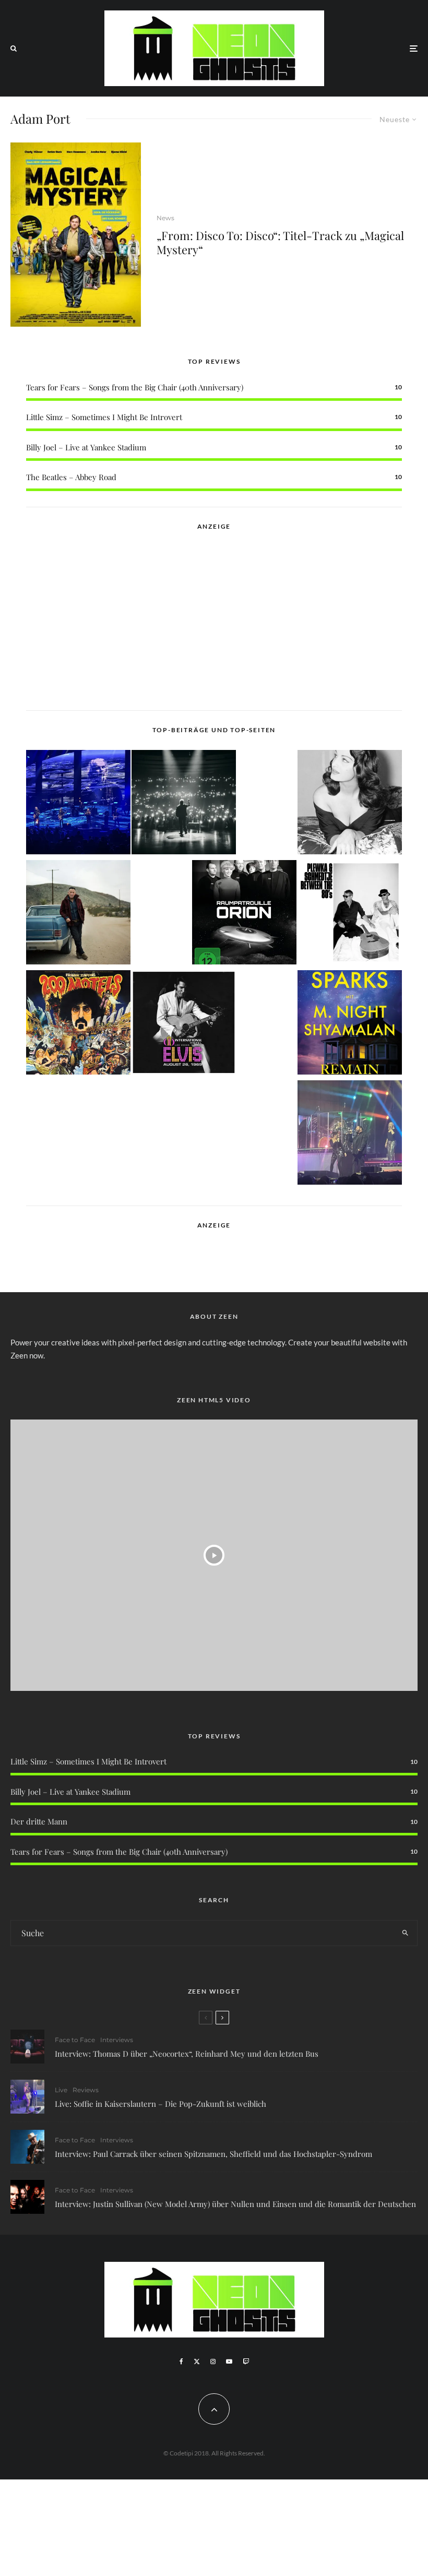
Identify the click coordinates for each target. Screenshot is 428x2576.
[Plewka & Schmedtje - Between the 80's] (350, 914)
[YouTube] (229, 2362)
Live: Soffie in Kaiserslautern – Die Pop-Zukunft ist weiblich (160, 2104)
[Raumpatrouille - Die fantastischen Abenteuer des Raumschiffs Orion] (244, 914)
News (165, 218)
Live (61, 2090)
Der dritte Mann (39, 1821)
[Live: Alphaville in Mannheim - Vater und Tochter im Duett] (350, 1134)
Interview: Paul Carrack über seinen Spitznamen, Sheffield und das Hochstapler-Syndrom (213, 2154)
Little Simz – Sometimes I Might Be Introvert (104, 417)
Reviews (86, 2090)
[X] (197, 2362)
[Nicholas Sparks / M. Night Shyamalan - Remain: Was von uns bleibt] (350, 1024)
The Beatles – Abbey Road (71, 477)
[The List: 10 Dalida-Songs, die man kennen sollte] (350, 804)
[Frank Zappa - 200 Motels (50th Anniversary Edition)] (78, 1024)
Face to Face (75, 2040)
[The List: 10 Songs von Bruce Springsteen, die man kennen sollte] (78, 914)
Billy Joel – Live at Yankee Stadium (86, 447)
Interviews (117, 2040)
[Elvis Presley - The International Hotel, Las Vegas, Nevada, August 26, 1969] (184, 1024)
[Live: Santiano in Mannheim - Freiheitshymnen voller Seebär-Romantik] (78, 804)
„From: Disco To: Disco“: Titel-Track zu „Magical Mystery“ (280, 242)
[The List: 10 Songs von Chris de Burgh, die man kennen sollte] (184, 804)
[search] (405, 1933)
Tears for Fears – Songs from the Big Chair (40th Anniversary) (135, 387)
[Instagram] (213, 2362)
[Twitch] (246, 2362)
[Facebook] (181, 2362)
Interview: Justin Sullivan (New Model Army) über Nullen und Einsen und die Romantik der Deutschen (235, 2204)
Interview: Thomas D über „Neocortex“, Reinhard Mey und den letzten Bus (187, 2054)
